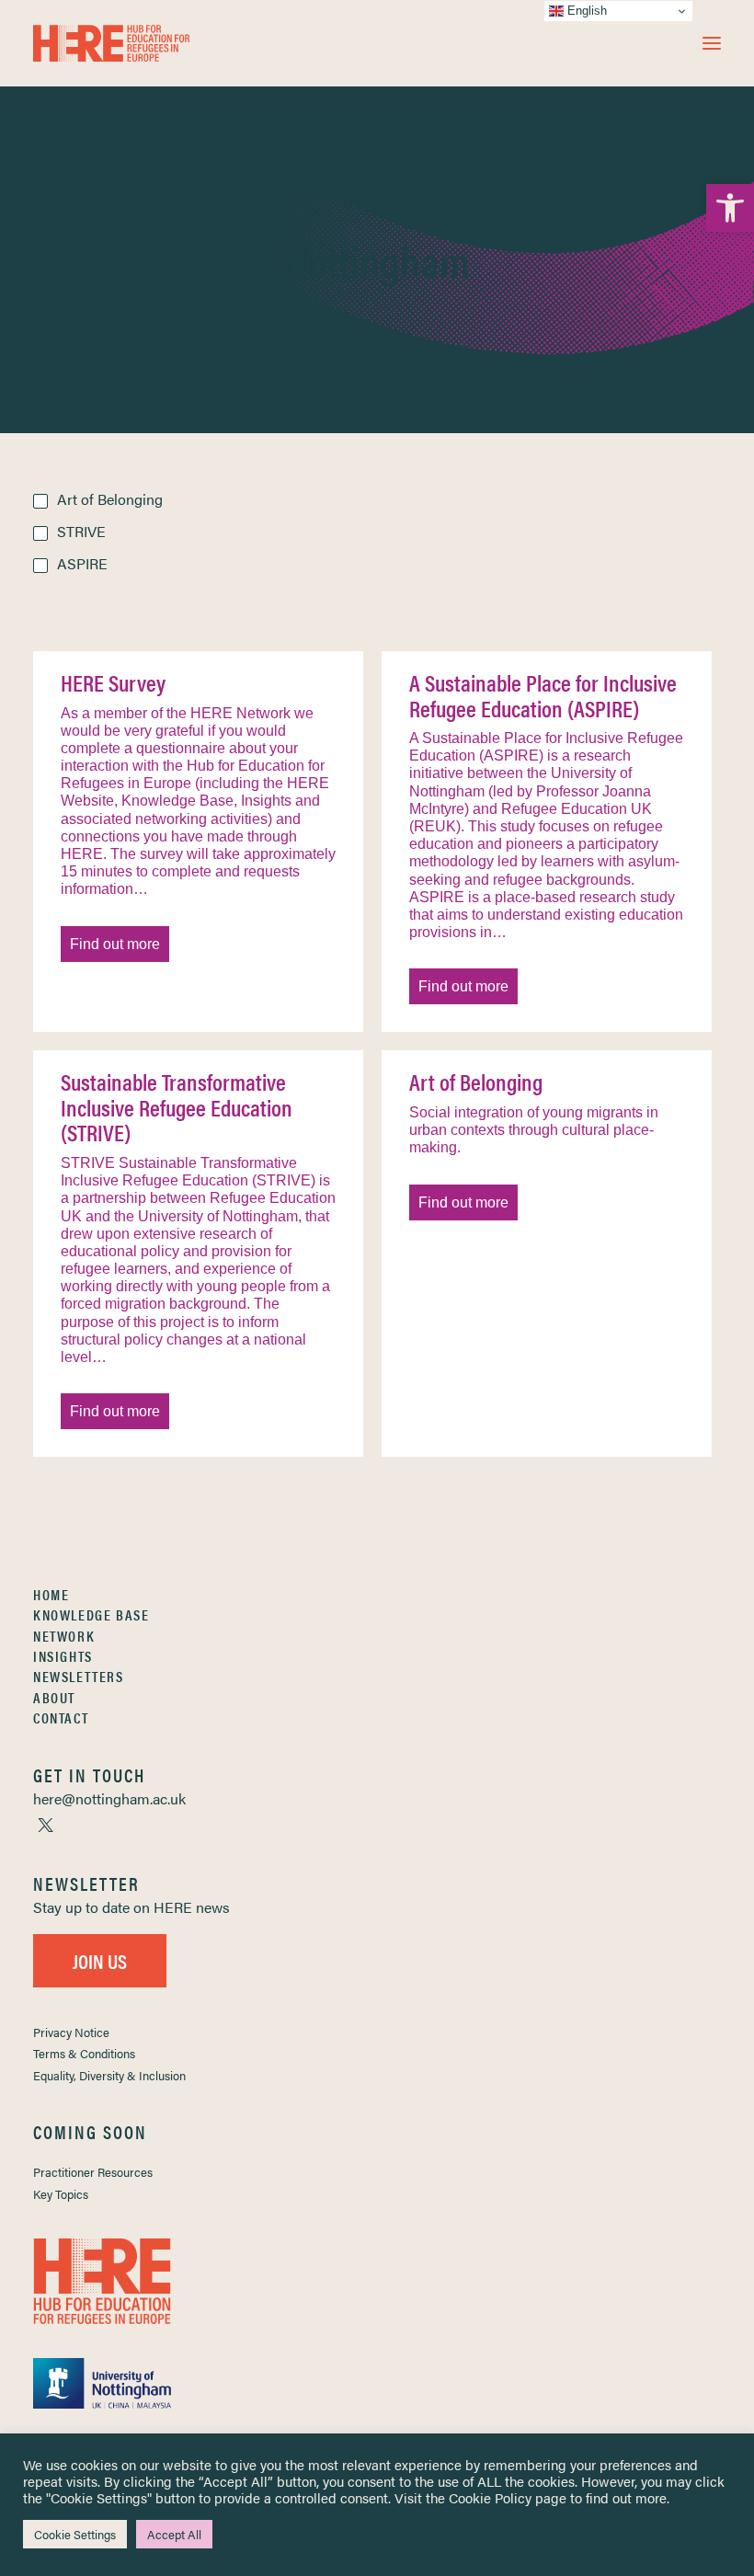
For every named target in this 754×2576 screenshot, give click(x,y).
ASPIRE (82, 563)
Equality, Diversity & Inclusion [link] (109, 2075)
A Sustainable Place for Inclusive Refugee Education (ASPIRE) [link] (543, 695)
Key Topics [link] (61, 2194)
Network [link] (64, 1636)
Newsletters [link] (79, 1676)
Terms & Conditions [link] (84, 2053)
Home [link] (51, 1594)
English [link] (585, 11)
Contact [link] (61, 1717)
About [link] (54, 1697)
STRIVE (81, 531)
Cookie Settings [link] (75, 2534)
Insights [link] (63, 1656)
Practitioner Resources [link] (93, 2172)
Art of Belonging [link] (476, 1082)
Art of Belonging (110, 499)
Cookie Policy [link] (490, 2497)
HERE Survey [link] (113, 682)
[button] (712, 43)
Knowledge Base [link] (91, 1614)
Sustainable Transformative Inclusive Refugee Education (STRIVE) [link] (177, 1107)
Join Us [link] (100, 1960)
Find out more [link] (115, 944)
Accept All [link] (174, 2534)
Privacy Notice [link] (71, 2032)
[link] (730, 208)
